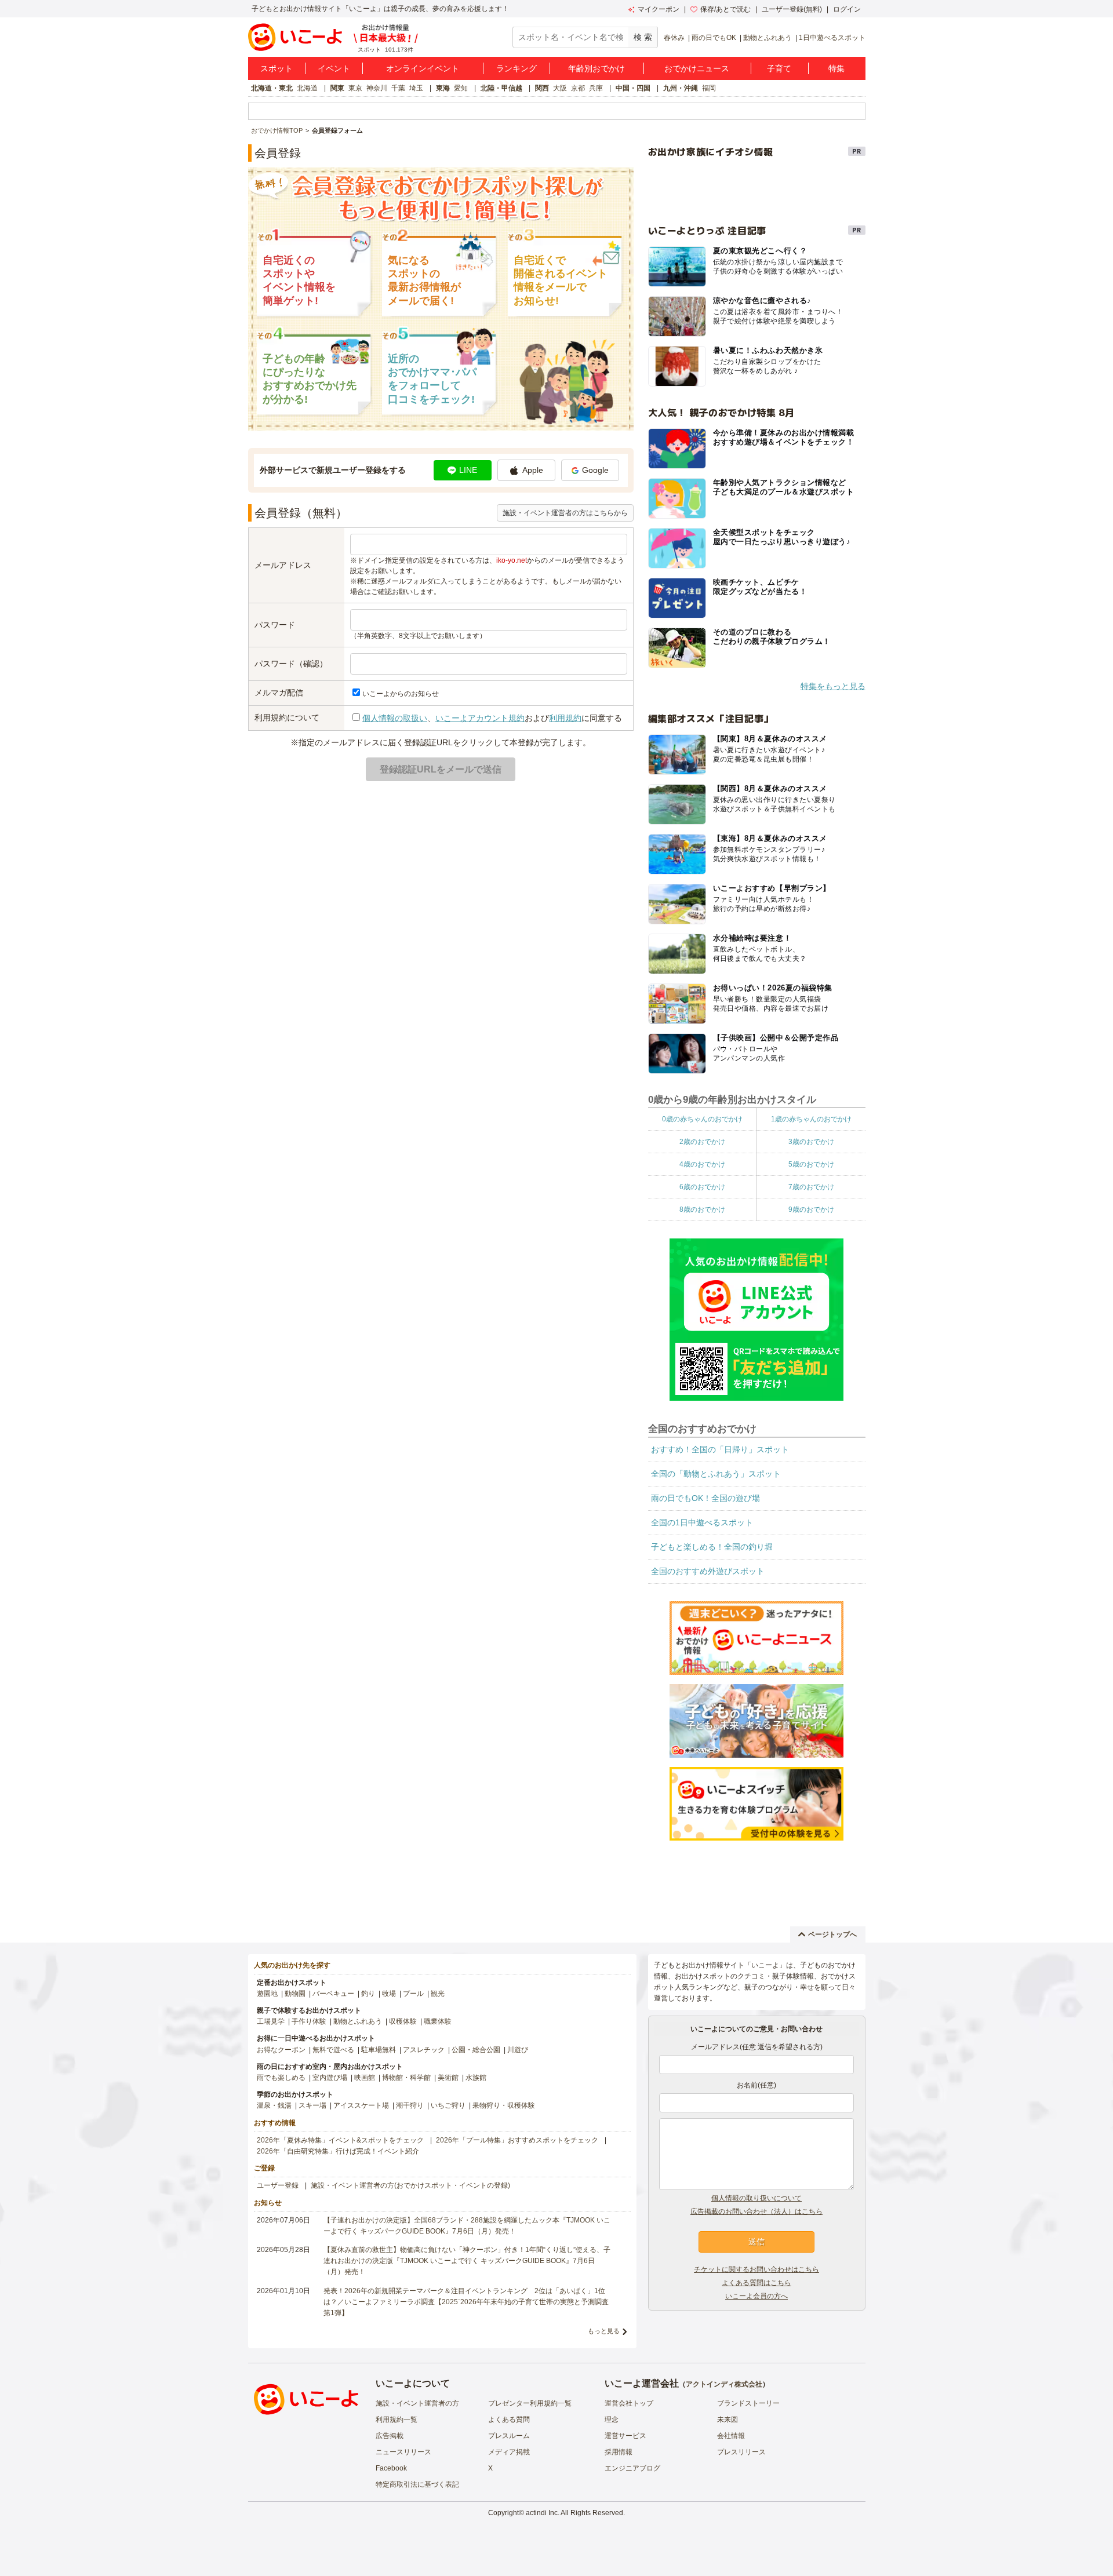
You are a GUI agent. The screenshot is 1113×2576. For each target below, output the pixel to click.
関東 (337, 88)
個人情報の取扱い (395, 718)
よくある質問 (509, 2420)
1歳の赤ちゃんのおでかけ (811, 1119)
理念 (612, 2420)
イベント (334, 68)
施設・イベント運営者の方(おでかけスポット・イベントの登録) (410, 2185)
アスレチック (424, 2050)
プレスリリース (741, 2452)
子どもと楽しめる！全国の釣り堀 (712, 1547)
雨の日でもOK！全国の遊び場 (705, 1498)
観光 (438, 1994)
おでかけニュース (697, 68)
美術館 (448, 2078)
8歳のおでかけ (702, 1209)
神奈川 (377, 88)
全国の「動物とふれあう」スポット (716, 1474)
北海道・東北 (272, 88)
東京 (355, 88)
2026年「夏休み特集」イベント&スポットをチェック (340, 2140)
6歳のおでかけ (702, 1187)
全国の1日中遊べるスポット (702, 1522)
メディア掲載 (509, 2452)
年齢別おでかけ (596, 68)
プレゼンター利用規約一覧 (530, 2403)
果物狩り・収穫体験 (504, 2105)
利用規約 (565, 718)
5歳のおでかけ (811, 1164)
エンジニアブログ (632, 2468)
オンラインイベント (423, 68)
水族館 (476, 2078)
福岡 (709, 88)
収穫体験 (403, 2021)
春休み (674, 38)
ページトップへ (832, 1934)
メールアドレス (283, 565)
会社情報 (731, 2436)
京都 (578, 88)
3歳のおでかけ (811, 1142)
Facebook (391, 2468)
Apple (533, 470)
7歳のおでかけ (811, 1187)
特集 (836, 68)
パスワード (275, 625)
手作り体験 (309, 2021)
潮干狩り (410, 2105)
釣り (368, 1994)
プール (413, 1994)
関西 (542, 88)
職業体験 (438, 2021)
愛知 (461, 88)
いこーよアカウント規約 (480, 718)
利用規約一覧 (397, 2420)
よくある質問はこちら (756, 2283)
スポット (277, 68)
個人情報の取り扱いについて (756, 2198)
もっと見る (604, 2331)
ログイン (847, 9)
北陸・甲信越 (501, 88)
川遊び (518, 2050)
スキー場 (312, 2105)
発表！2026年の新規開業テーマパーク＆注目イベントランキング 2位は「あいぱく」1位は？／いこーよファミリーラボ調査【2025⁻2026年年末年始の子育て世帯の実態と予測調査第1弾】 (466, 2302)
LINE (468, 470)
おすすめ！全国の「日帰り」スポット (720, 1449)
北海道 (307, 88)
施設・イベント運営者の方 (417, 2403)
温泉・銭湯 (274, 2105)
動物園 (295, 1994)
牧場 (389, 1994)
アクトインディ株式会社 (724, 2384)
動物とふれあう (768, 38)
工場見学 (271, 2021)
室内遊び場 (330, 2078)
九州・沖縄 (681, 88)
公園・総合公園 (476, 2050)
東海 (443, 88)
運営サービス (625, 2436)
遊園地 (267, 1994)
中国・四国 (633, 88)
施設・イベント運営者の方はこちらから (565, 513)
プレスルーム (509, 2436)
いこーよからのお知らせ (401, 694)
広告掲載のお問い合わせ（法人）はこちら (756, 2211)
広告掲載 (390, 2436)
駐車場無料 (379, 2050)
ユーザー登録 (278, 2185)
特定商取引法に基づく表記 (417, 2484)
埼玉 (416, 88)
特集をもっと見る (833, 686)
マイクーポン (659, 9)
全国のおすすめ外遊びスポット (708, 1571)
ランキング (517, 68)
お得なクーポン (281, 2050)
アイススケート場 (361, 2105)
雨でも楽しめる (281, 2078)
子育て (779, 68)
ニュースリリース (403, 2452)
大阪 (560, 88)
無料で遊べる (333, 2050)
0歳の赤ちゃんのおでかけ (702, 1119)
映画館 (365, 2078)
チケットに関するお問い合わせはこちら (756, 2269)
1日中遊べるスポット (832, 38)
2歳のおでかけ (702, 1142)
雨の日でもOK (714, 38)
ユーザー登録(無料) (792, 9)
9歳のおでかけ (811, 1209)
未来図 (728, 2420)
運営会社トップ (629, 2403)
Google (595, 470)
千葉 (398, 88)
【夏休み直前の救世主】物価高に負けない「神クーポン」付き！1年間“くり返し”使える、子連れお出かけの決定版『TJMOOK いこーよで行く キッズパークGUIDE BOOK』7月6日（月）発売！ (467, 2261)
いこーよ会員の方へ (756, 2296)
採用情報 (619, 2452)
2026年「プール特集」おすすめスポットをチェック (517, 2140)
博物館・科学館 (406, 2078)
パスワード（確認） (291, 664)
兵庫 (596, 88)
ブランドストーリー (748, 2403)
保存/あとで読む (725, 9)
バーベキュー (333, 1994)
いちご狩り (448, 2105)
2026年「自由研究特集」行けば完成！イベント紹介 (338, 2151)
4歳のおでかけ (702, 1164)
